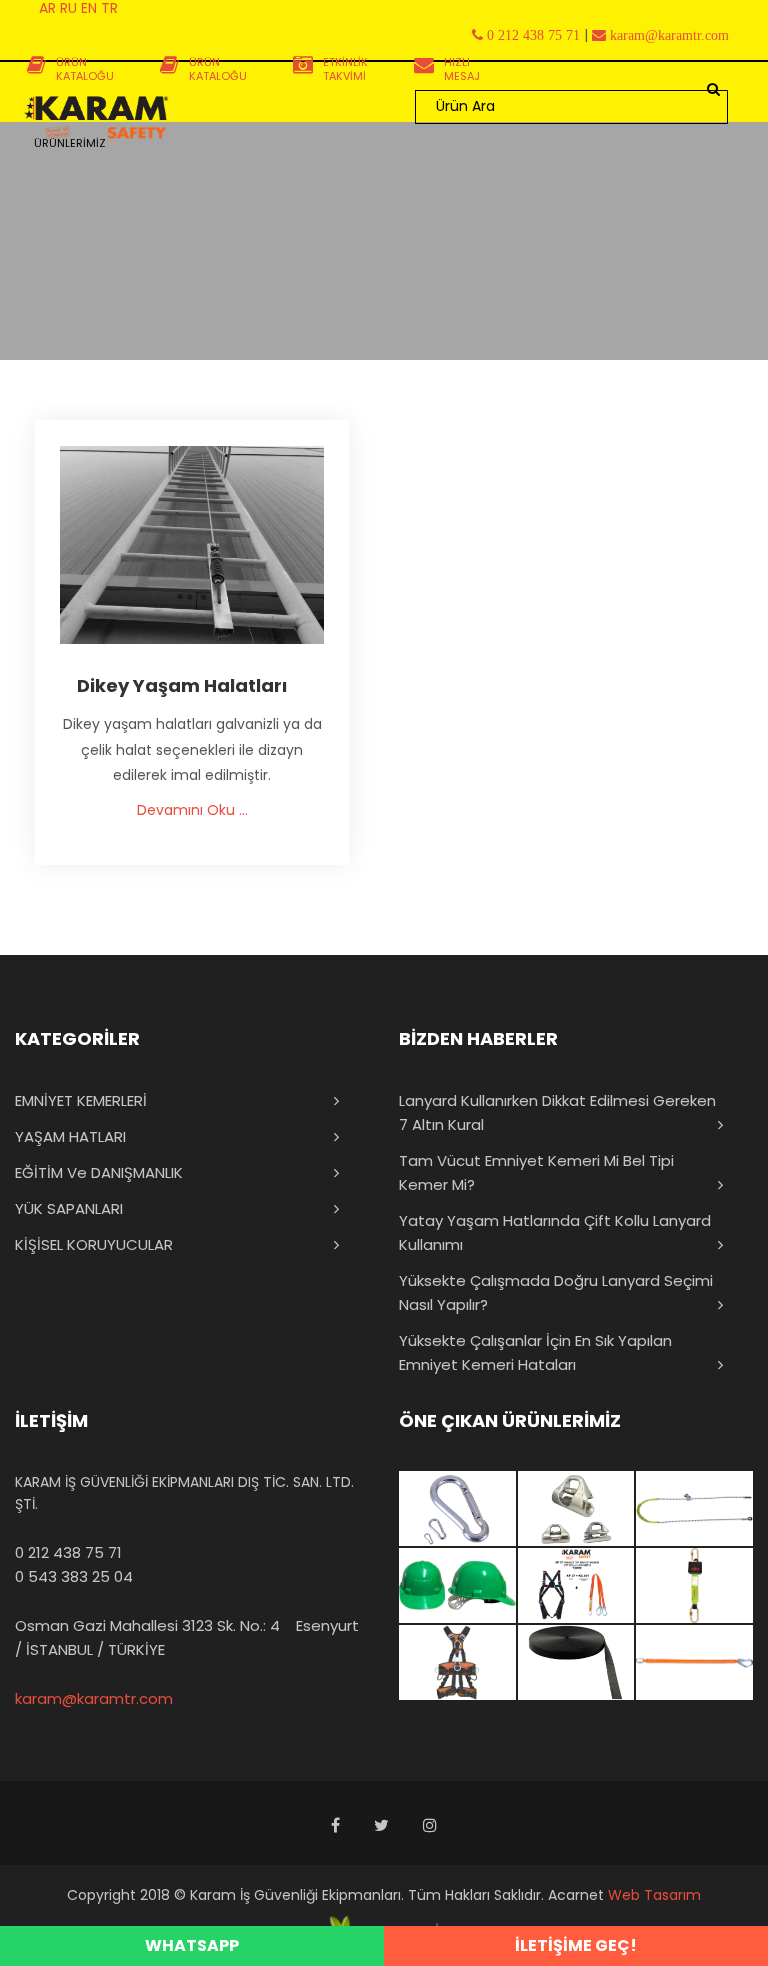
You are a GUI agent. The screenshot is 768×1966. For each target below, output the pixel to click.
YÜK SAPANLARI (69, 1208)
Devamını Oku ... (192, 810)
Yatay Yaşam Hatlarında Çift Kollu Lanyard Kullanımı (555, 1232)
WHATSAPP (192, 1945)
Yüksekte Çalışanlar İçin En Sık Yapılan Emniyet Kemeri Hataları (535, 1352)
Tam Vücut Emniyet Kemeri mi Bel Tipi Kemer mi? (536, 1172)
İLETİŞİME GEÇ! (576, 1945)
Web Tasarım (654, 1895)
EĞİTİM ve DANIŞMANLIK (99, 1172)
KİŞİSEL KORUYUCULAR (94, 1244)
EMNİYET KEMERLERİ (81, 1100)
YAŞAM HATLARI (70, 1136)
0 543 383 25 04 (74, 1576)
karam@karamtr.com (94, 1698)
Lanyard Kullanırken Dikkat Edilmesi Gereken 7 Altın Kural (557, 1112)
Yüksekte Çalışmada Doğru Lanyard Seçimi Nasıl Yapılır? (556, 1292)
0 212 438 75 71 (68, 1552)
